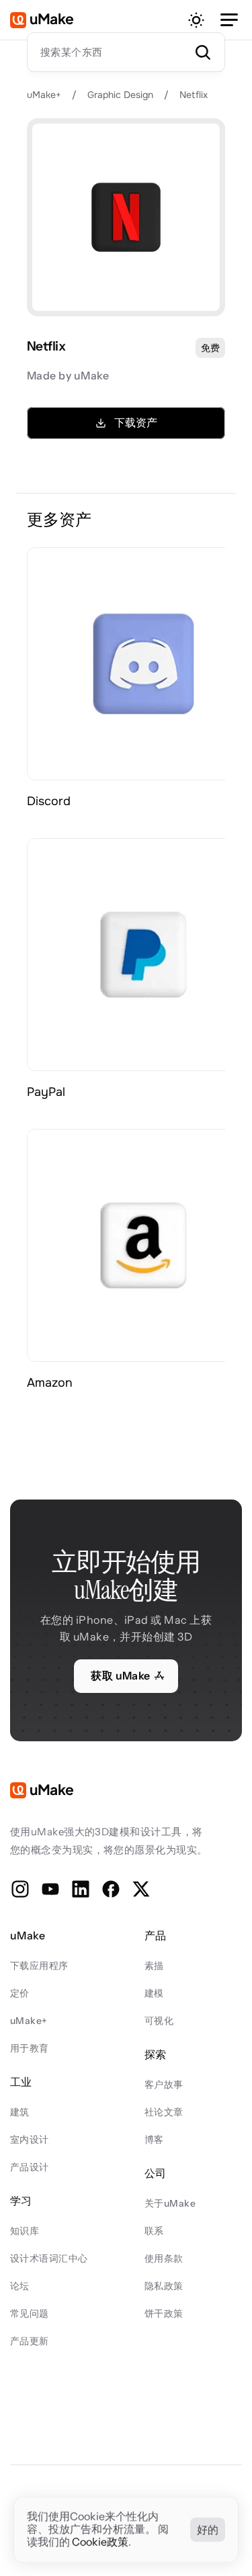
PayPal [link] (46, 1092)
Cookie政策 (100, 2542)
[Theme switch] (196, 20)
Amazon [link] (50, 1383)
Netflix (194, 95)
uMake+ (44, 95)
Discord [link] (49, 801)
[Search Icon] (126, 52)
